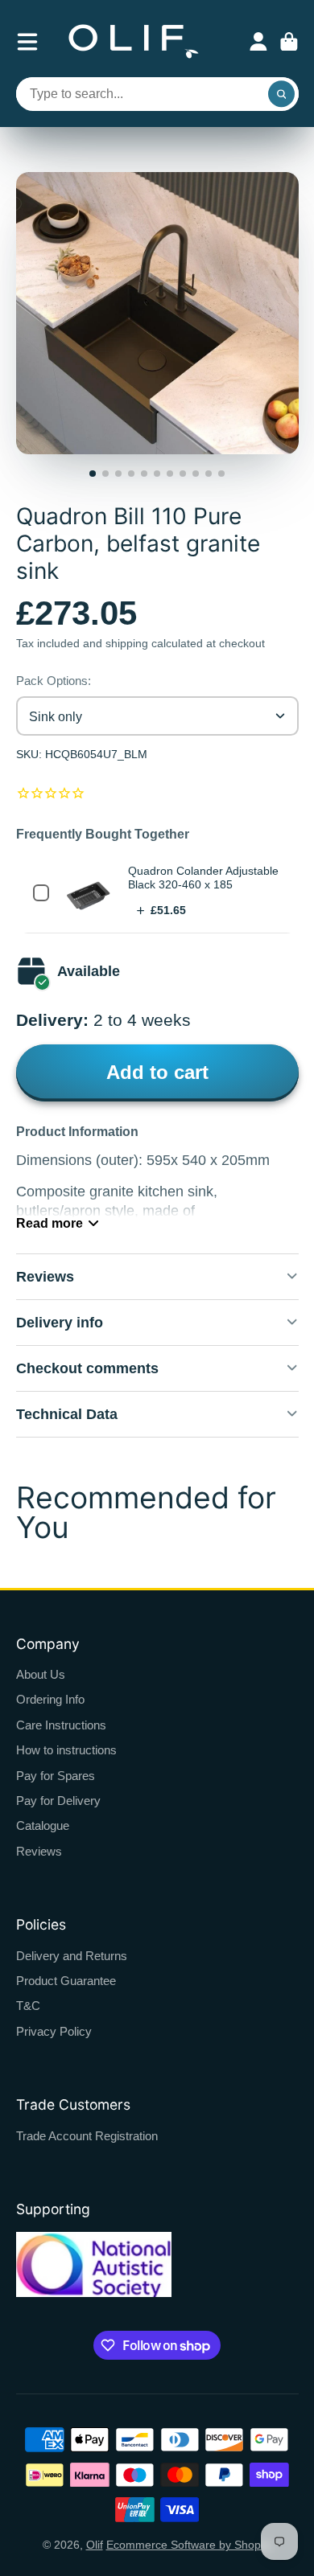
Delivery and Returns (72, 1956)
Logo (134, 41)
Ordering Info (50, 1699)
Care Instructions (61, 1725)
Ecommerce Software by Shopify (189, 2545)
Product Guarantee (66, 1981)
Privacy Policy (54, 2031)
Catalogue (43, 1825)
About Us (41, 1674)
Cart (289, 42)
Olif (95, 2545)
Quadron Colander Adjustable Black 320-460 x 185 (203, 878)
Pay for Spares (56, 1776)
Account (258, 42)
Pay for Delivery (58, 1801)
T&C (28, 2006)
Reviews (39, 1851)
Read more (50, 1223)
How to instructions (66, 1750)
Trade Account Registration (87, 2136)
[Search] (282, 94)
